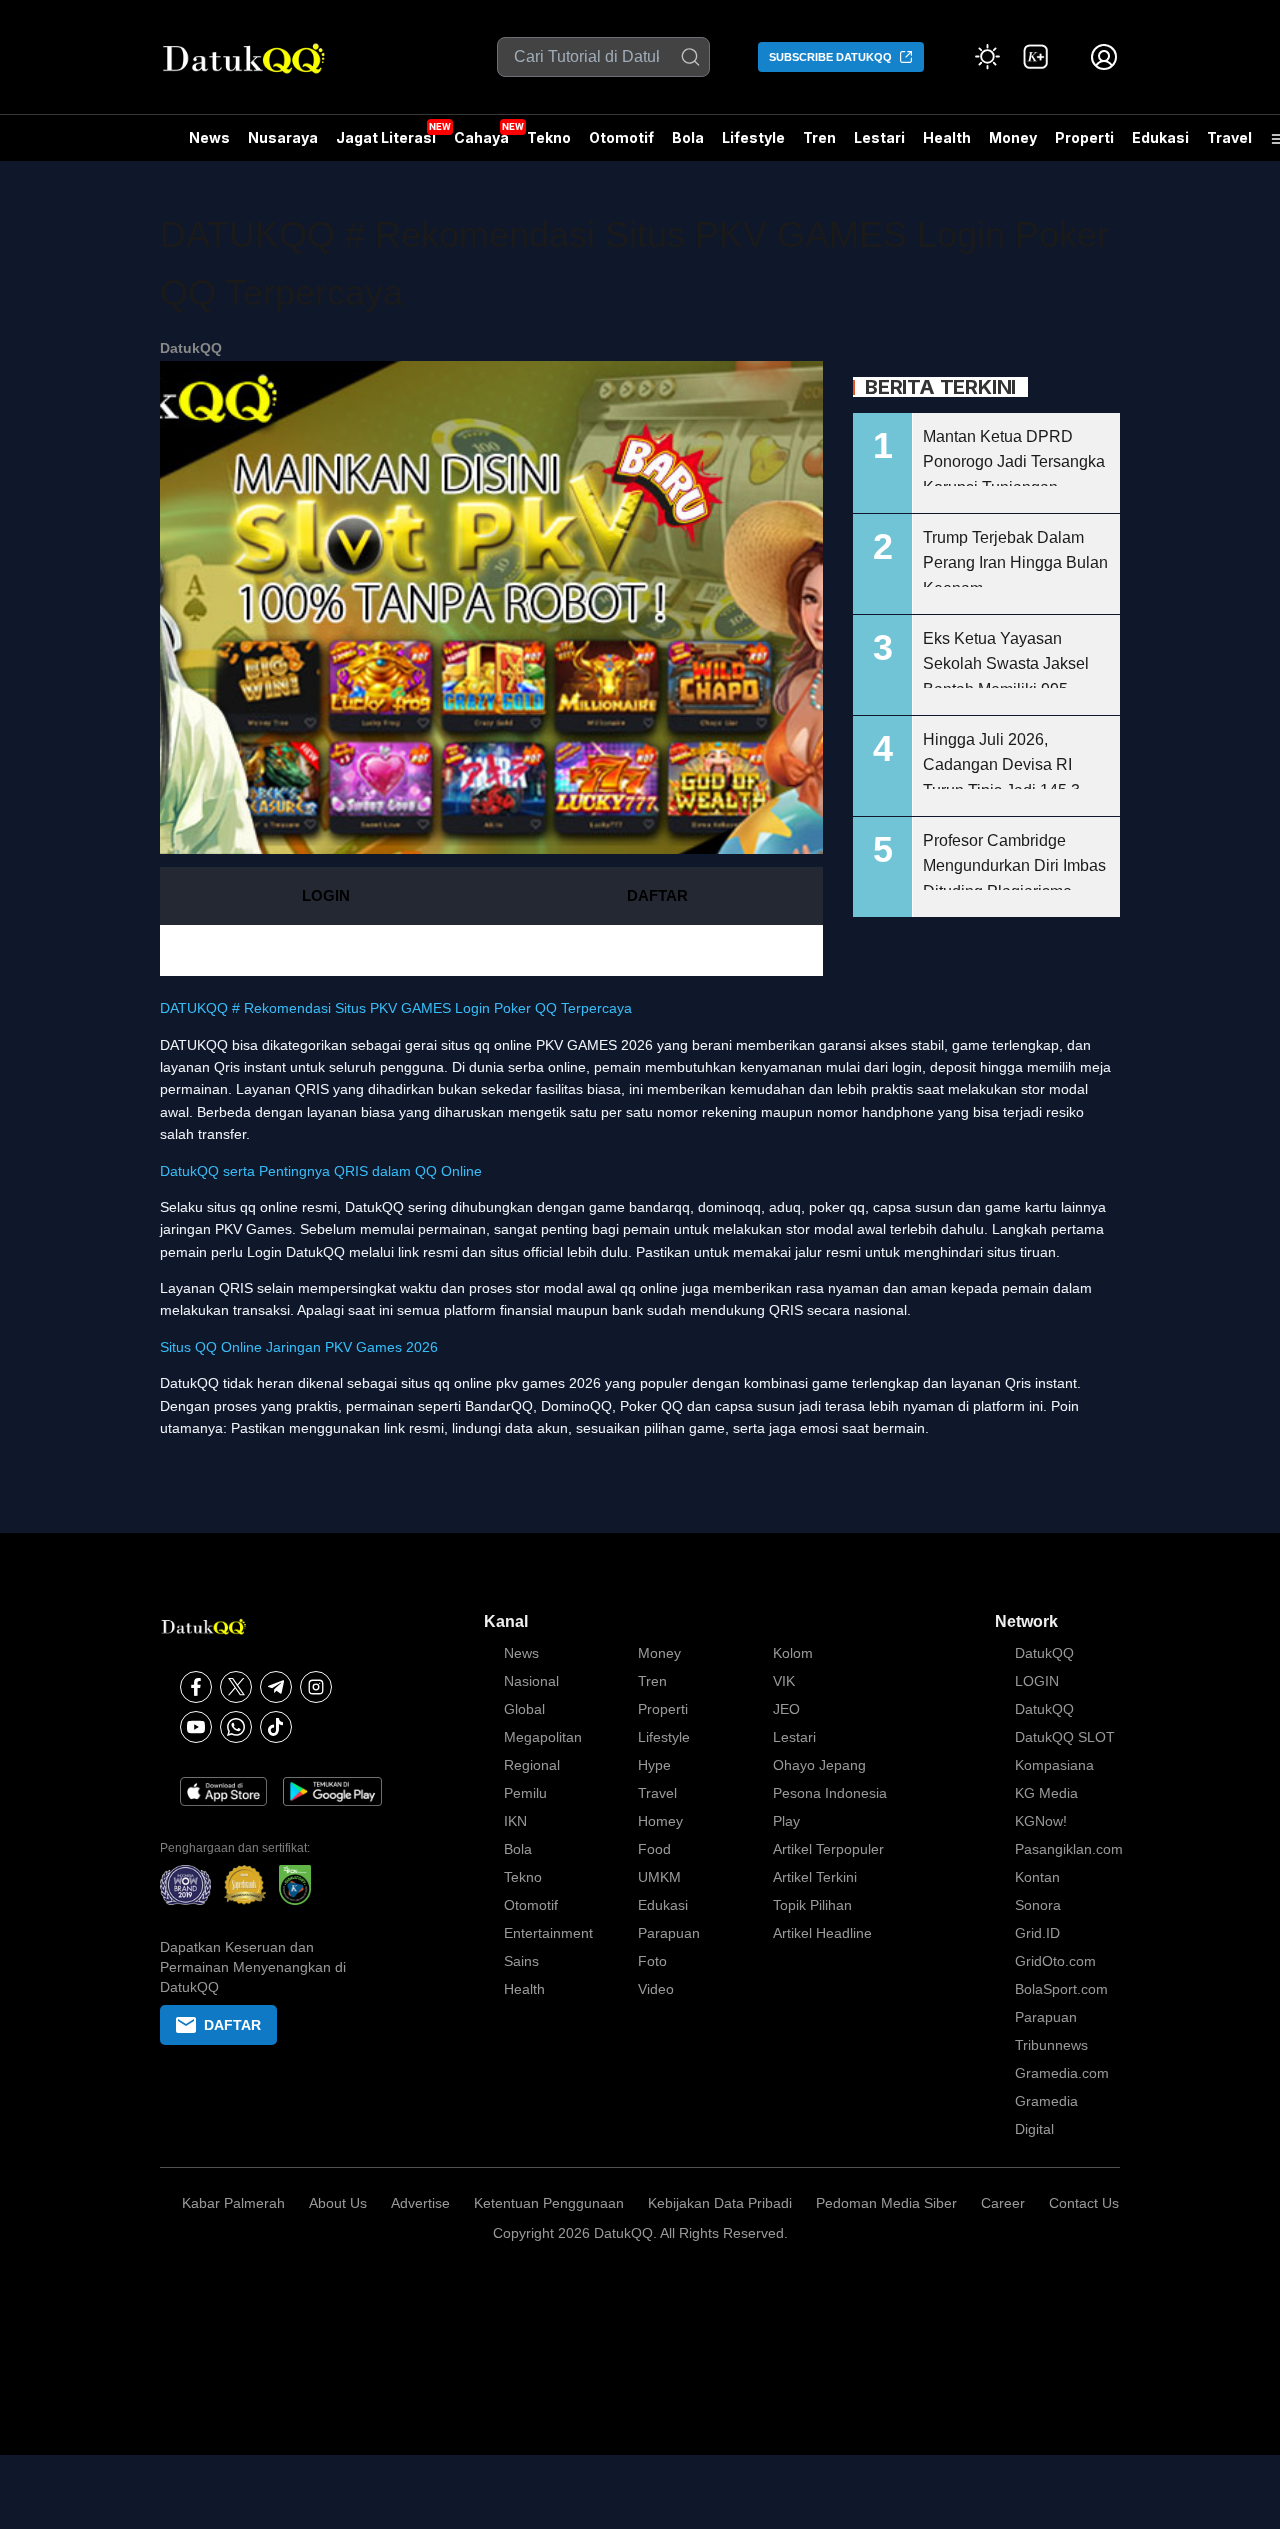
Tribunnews (1051, 2045)
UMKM (659, 1877)
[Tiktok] (276, 1727)
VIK (784, 1681)
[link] (1036, 57)
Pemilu (525, 1793)
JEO (786, 1709)
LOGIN (326, 895)
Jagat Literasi (386, 137)
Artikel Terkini (815, 1877)
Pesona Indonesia (830, 1793)
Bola (688, 137)
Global (524, 1709)
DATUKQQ (194, 1045)
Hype (654, 1765)
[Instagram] (316, 1687)
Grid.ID (1037, 1933)
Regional (532, 1765)
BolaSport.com (1061, 1989)
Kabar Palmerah (233, 2203)
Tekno (549, 137)
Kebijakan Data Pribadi (720, 2203)
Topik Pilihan (812, 1905)
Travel (1229, 137)
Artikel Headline (822, 1933)
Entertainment (548, 1933)
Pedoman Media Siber (886, 2203)
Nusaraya (283, 137)
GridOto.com (1055, 1961)
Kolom (793, 1653)
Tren (819, 137)
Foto (652, 1961)
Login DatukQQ (296, 1252)
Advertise (420, 2203)
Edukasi (1160, 137)
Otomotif (621, 137)
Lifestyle (753, 137)
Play (786, 1821)
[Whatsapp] (236, 1727)
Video (656, 1989)
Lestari (879, 145)
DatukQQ (191, 348)
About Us (338, 2203)
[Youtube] (196, 1727)
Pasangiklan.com (1069, 1849)
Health (947, 137)
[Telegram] (276, 1687)
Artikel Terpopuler (828, 1849)
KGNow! (1041, 1821)
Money (1013, 137)
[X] (236, 1687)
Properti (1084, 137)
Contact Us (1084, 2203)
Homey (660, 1821)
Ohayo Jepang (819, 1765)
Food (654, 1849)
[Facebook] (196, 1687)
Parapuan (669, 1933)
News (209, 137)
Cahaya (481, 137)
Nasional (531, 1681)
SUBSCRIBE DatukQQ (830, 57)
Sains (521, 1961)
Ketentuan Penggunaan (549, 2203)
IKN (515, 1821)
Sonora (1038, 1905)
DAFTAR (657, 895)
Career (1003, 2203)
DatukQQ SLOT (1065, 1737)
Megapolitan (543, 1737)
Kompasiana (1054, 1765)
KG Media (1046, 1793)
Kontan (1037, 1877)
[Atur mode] (988, 57)
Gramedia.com (1062, 2073)
